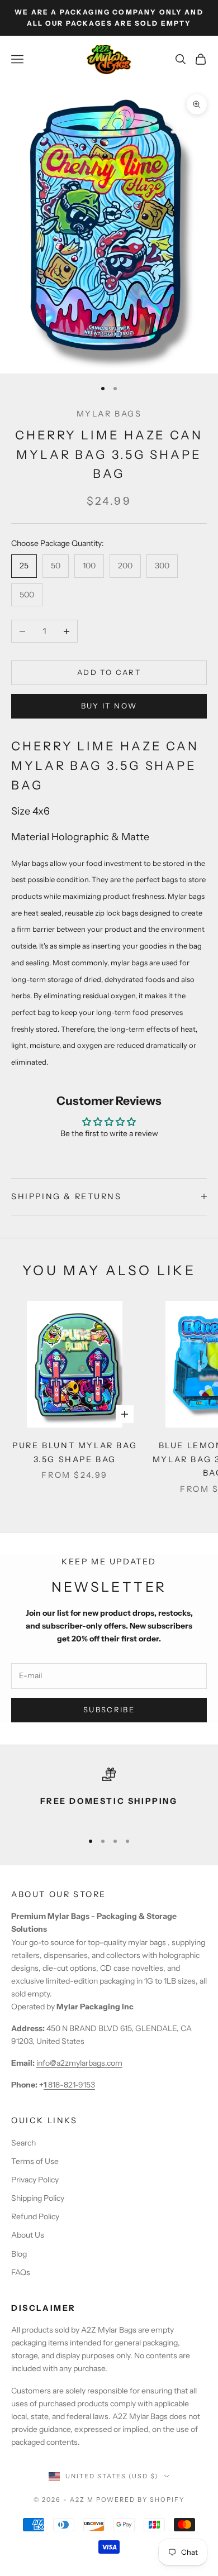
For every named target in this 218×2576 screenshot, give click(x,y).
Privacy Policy (35, 2180)
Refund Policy (35, 2216)
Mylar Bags (109, 414)
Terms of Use (35, 2161)
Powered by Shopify (141, 2500)
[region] (109, 1795)
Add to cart (109, 672)
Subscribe (109, 1710)
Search (23, 2143)
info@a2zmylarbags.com (79, 2063)
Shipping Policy (38, 2198)
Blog (19, 2254)
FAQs (21, 2272)
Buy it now (109, 706)
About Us (28, 2235)
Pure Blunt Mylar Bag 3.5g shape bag (75, 1452)
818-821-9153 (69, 2085)
